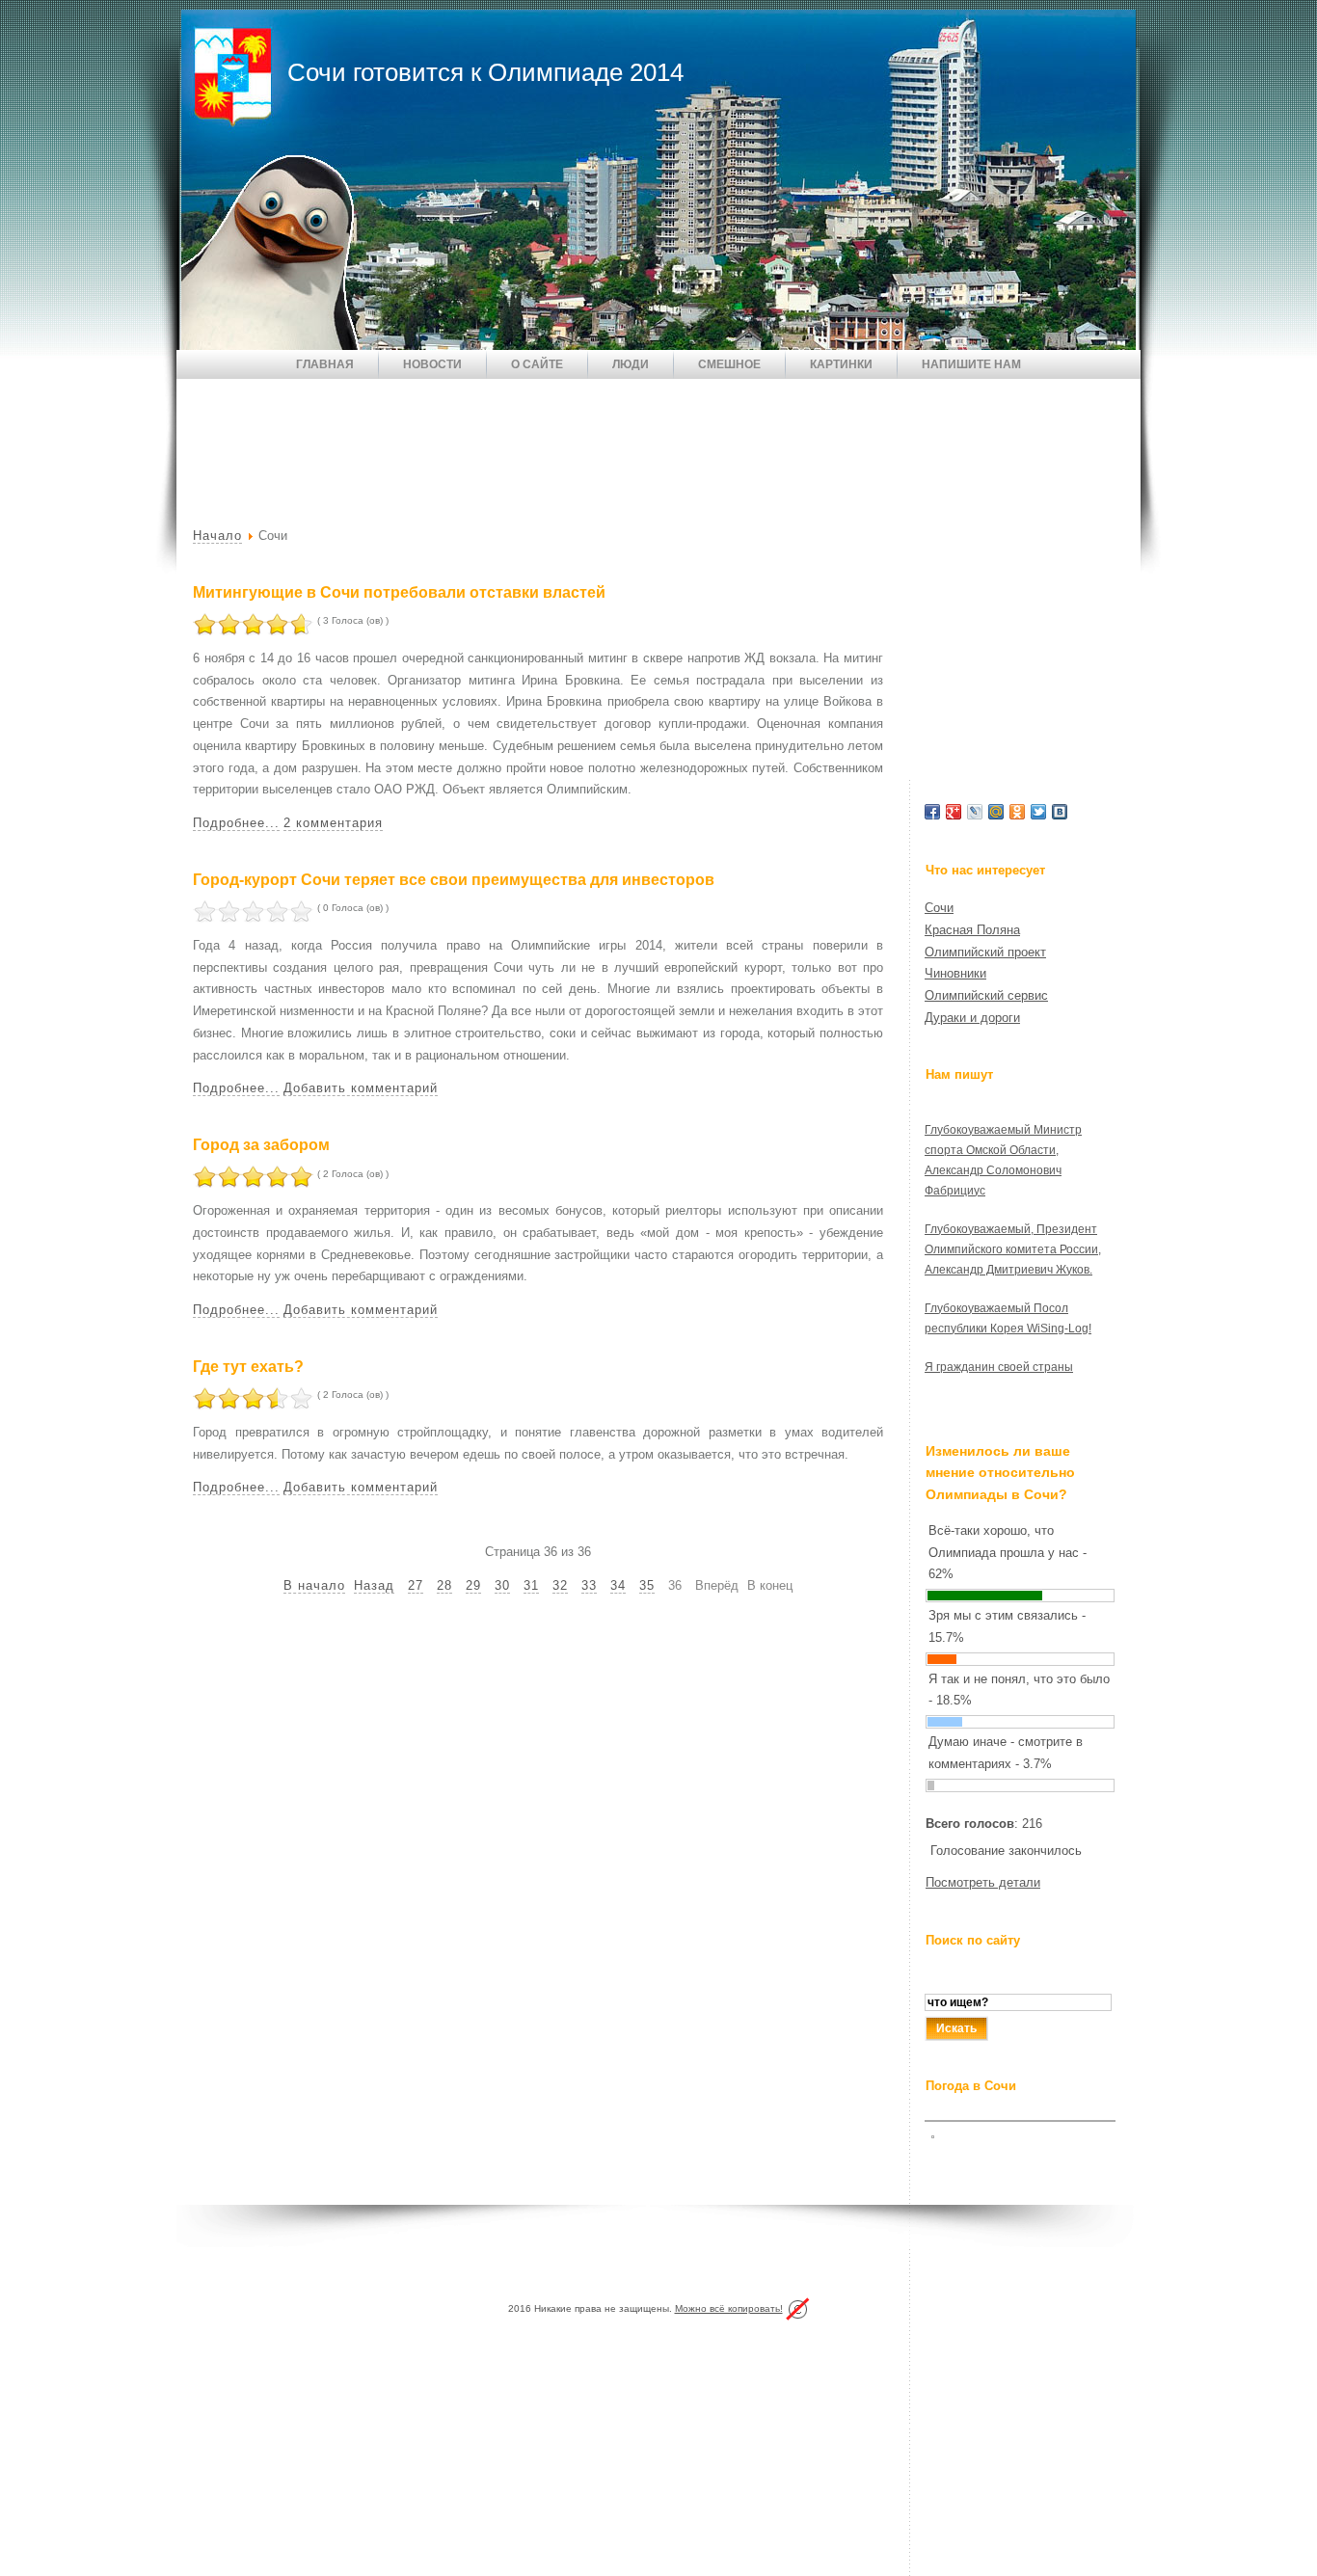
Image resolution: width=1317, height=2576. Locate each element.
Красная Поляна (972, 930)
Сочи (939, 908)
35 (647, 1585)
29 (473, 1585)
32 (560, 1585)
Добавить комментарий (361, 1088)
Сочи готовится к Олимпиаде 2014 (485, 72)
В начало (314, 1585)
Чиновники (955, 973)
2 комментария (333, 823)
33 (589, 1585)
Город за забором (261, 1145)
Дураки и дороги (972, 1018)
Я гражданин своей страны (999, 1367)
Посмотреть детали (983, 1882)
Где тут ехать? (248, 1367)
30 (502, 1585)
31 (531, 1585)
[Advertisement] (527, 437)
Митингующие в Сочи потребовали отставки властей (399, 592)
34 (618, 1585)
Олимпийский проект (985, 952)
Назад (374, 1585)
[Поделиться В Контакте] (1060, 812)
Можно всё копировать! (729, 2308)
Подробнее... (236, 823)
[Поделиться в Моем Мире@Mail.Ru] (996, 812)
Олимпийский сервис (986, 995)
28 (444, 1585)
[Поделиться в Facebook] (932, 812)
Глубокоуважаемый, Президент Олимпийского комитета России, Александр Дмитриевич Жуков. (1013, 1249)
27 (416, 1585)
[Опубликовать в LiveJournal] (975, 812)
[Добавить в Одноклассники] (1017, 812)
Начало (217, 536)
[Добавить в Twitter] (1038, 812)
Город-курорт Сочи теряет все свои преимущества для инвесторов (454, 880)
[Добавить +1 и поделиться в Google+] (954, 812)
